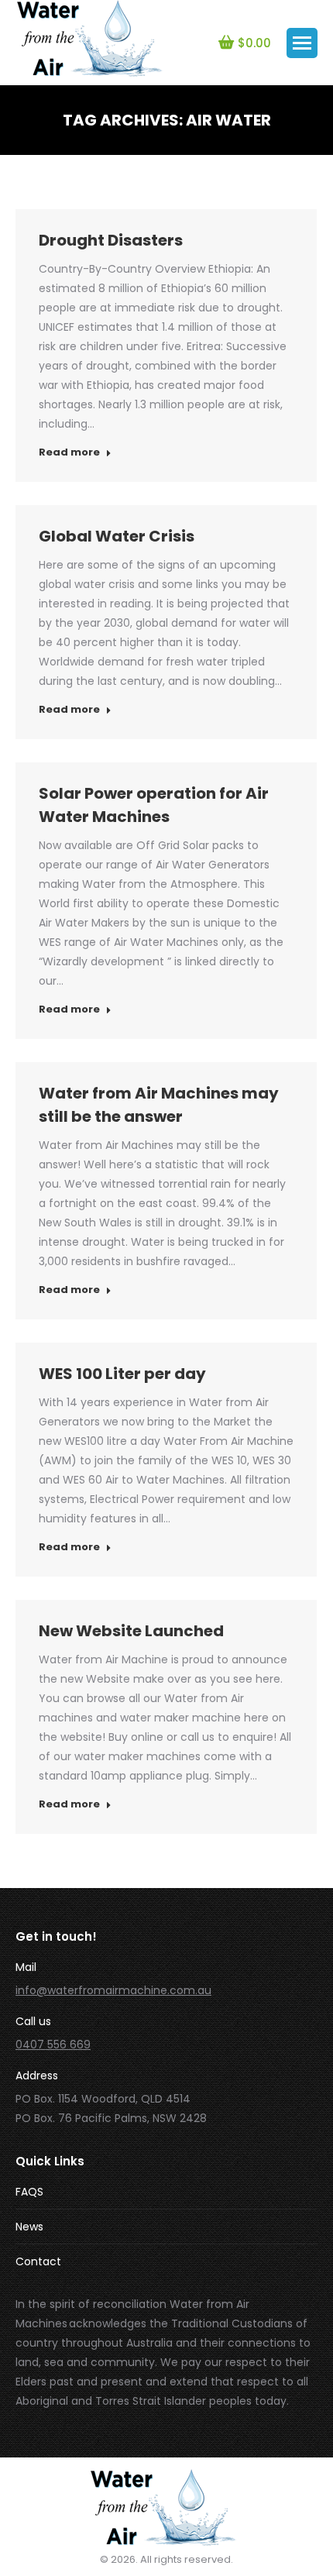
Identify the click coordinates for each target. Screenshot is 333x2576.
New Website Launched (131, 1631)
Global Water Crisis (117, 536)
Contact (38, 2261)
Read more (69, 452)
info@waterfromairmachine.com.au (113, 1990)
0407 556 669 (53, 2045)
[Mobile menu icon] (302, 43)
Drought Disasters (111, 240)
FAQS (29, 2192)
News (29, 2227)
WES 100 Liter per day (122, 1374)
